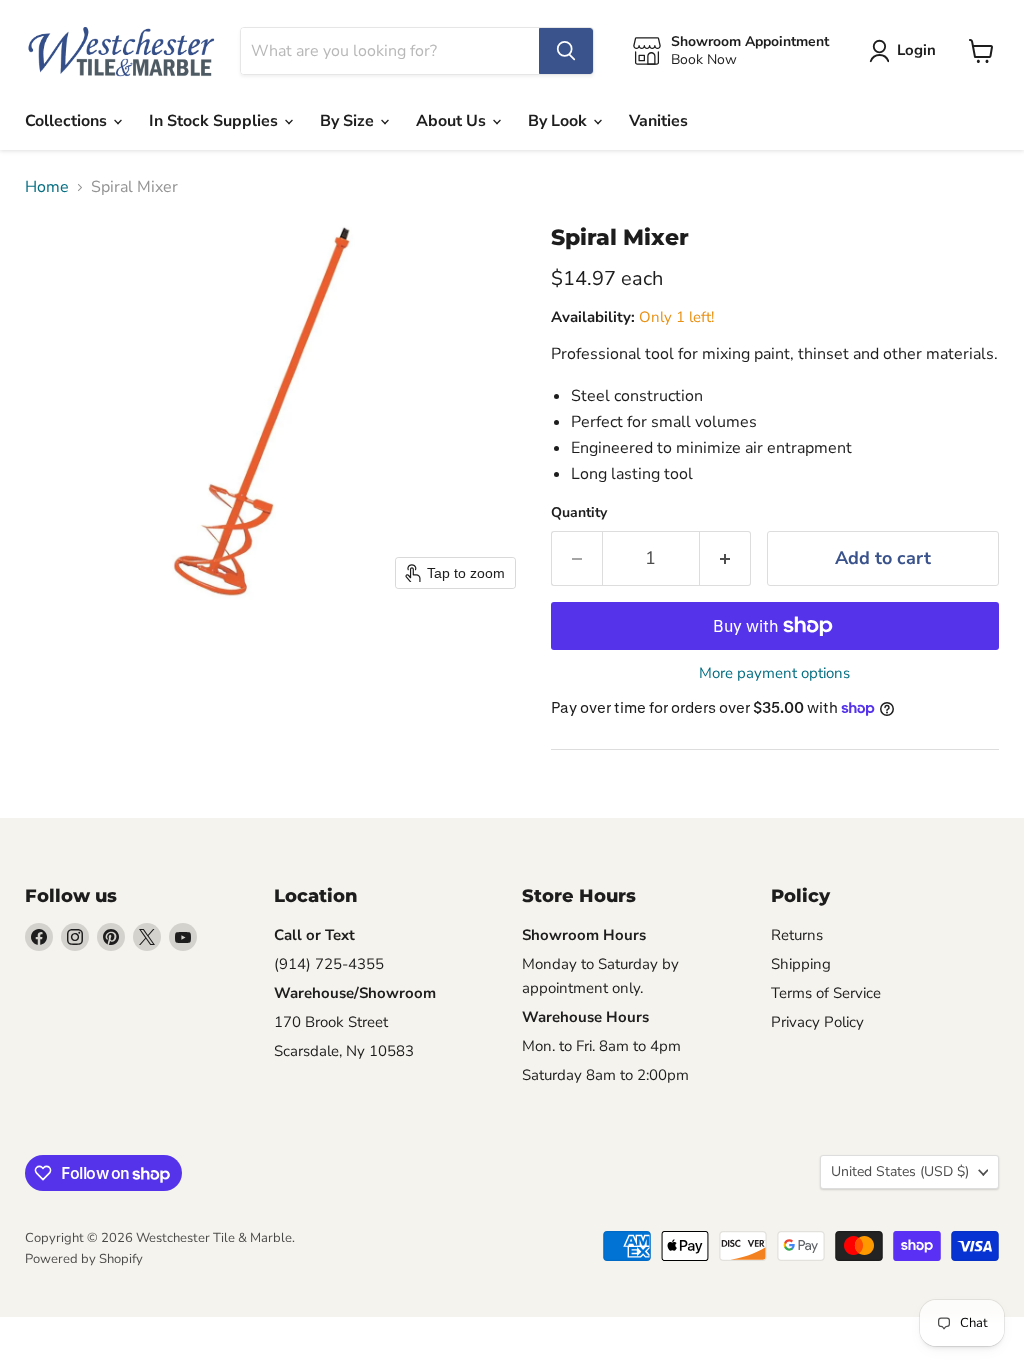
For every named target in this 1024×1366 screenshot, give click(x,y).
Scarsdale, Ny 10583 (344, 1051)
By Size (349, 121)
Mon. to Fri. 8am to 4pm (601, 1046)
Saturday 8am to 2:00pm (605, 1075)
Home (47, 187)
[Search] (566, 51)
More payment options (774, 673)
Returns (797, 935)
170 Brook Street (331, 1022)
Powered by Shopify (84, 1259)
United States (900, 1171)
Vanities (658, 121)
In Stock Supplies (215, 121)
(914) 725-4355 (329, 964)
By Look (559, 121)
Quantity (579, 513)
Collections (68, 121)
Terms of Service (826, 993)
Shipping (801, 964)
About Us (453, 121)
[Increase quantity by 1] (725, 558)
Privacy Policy (817, 1022)
